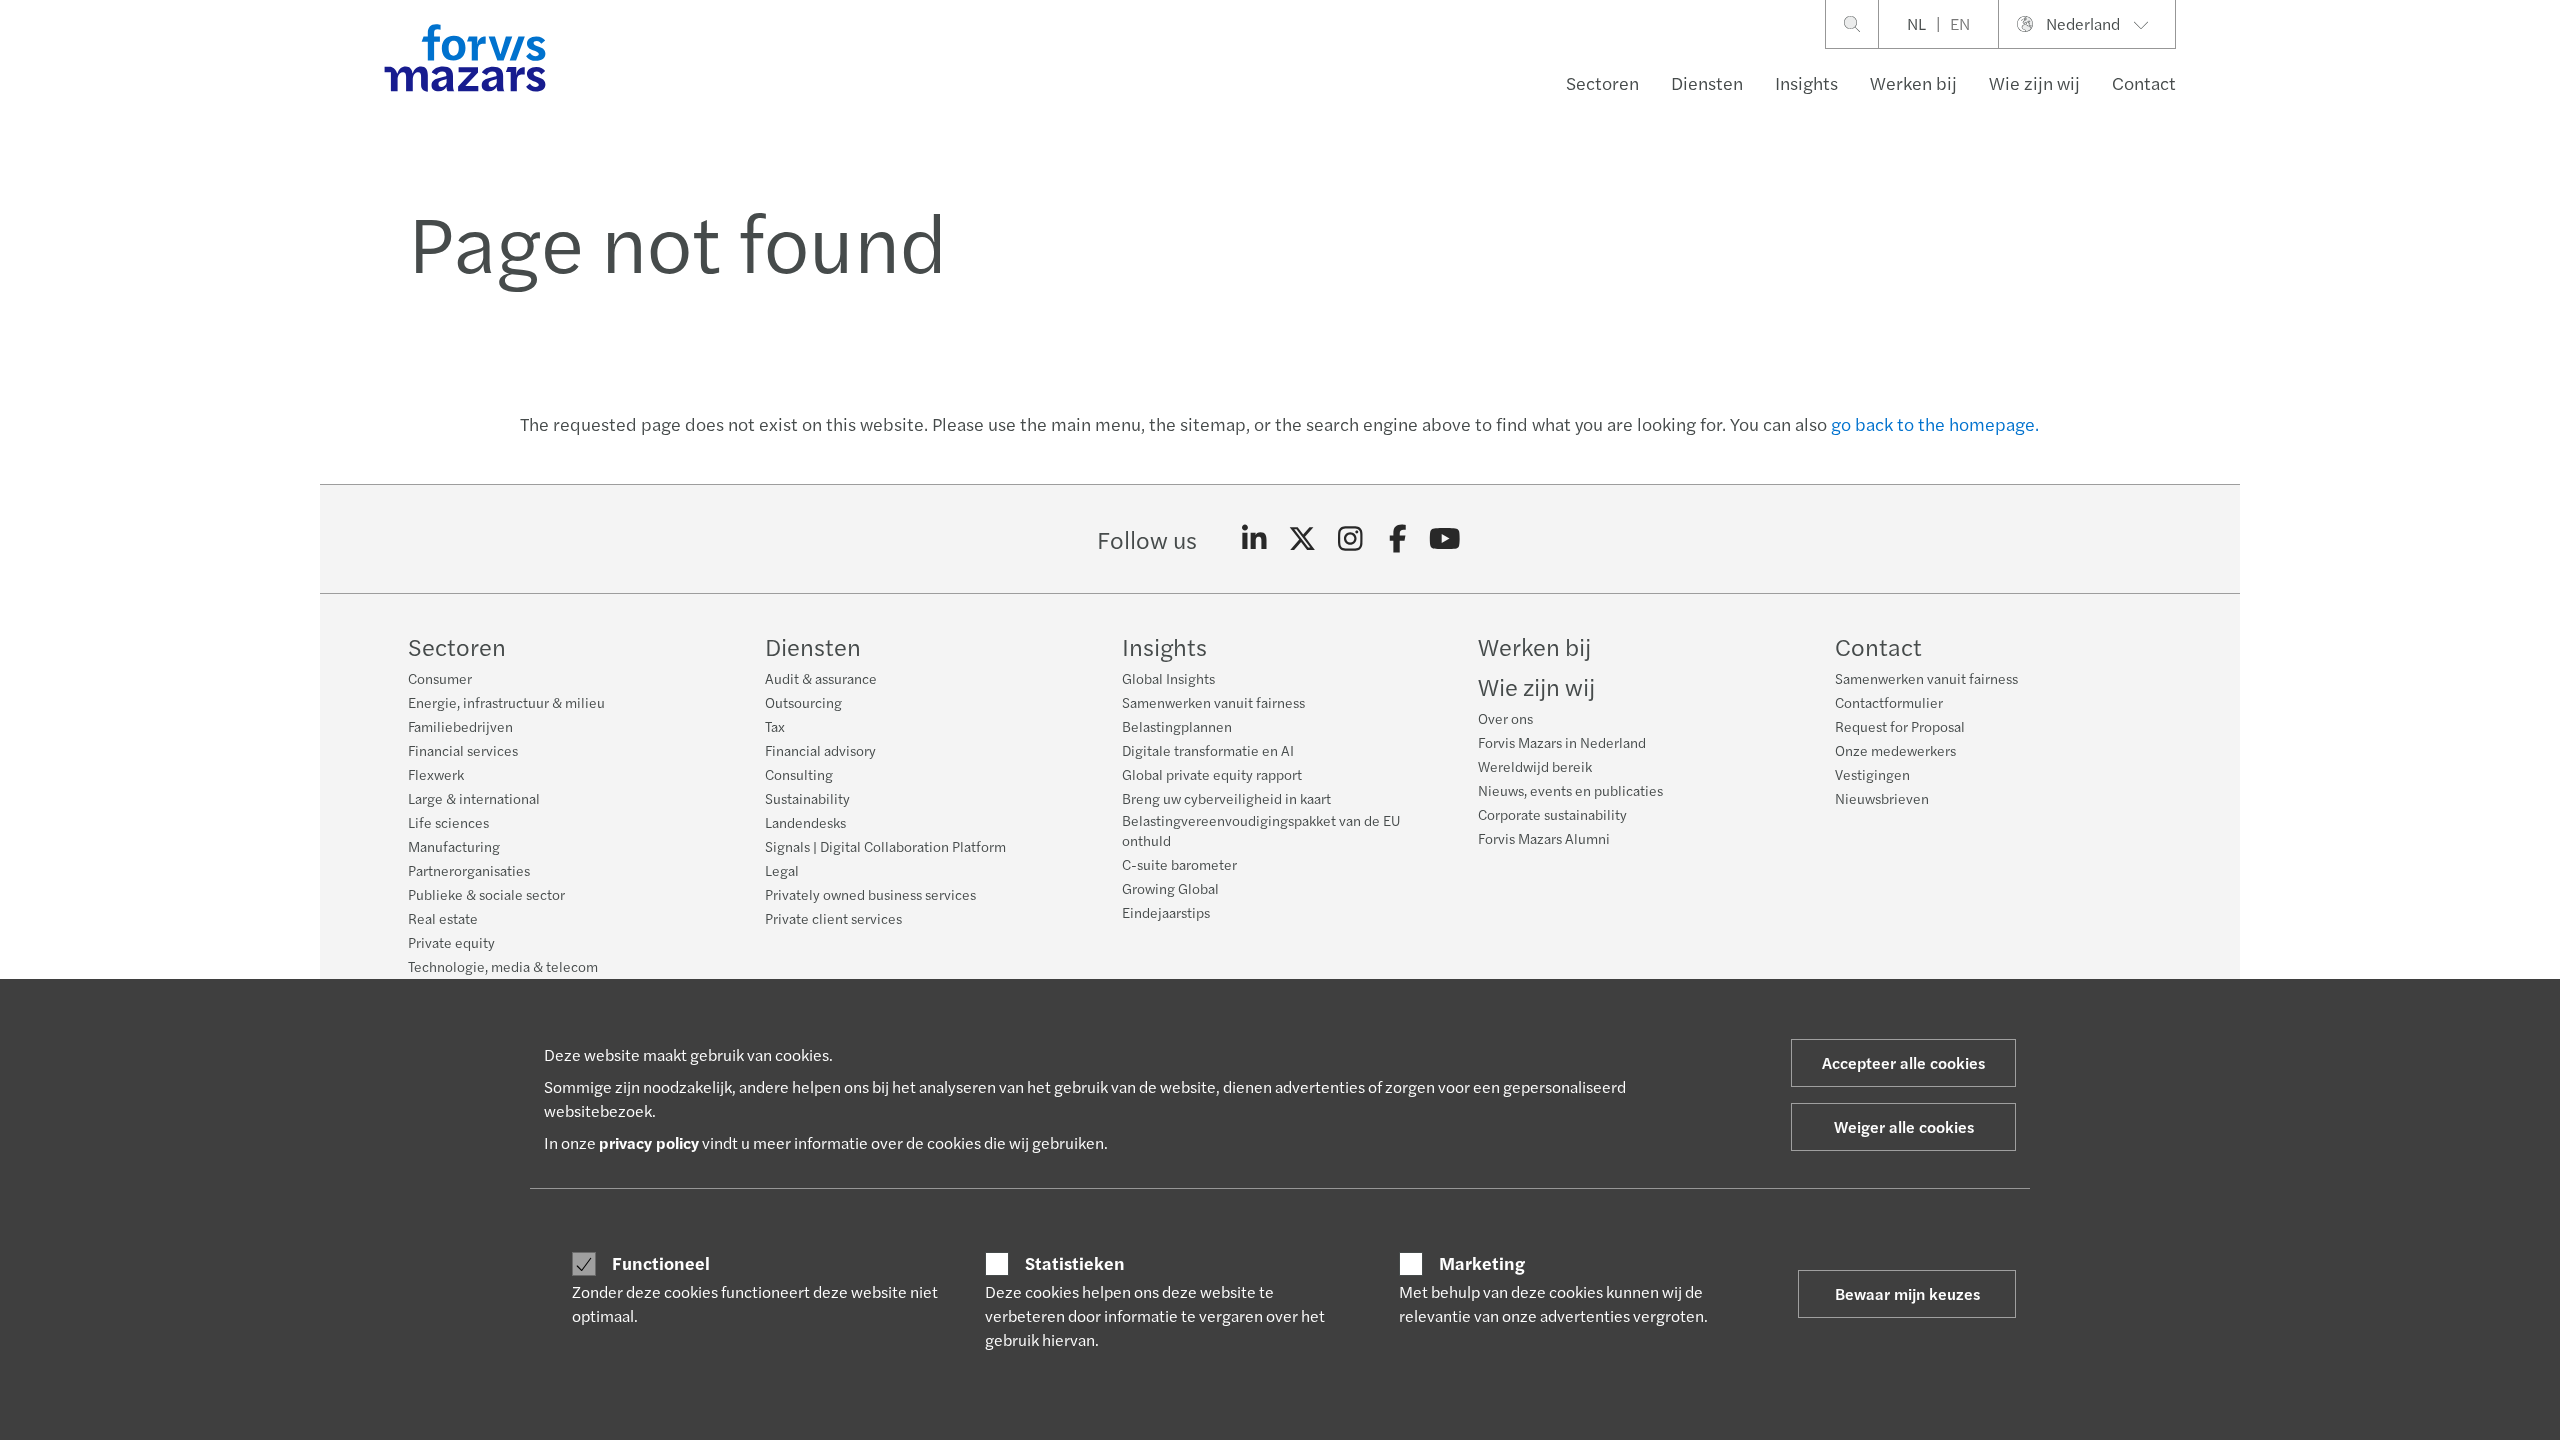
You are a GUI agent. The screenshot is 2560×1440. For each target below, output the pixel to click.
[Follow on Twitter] (1302, 539)
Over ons (1505, 718)
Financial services (463, 750)
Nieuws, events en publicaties (1570, 790)
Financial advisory (820, 750)
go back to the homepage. (1935, 423)
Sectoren (1602, 82)
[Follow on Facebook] (1397, 539)
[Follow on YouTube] (1445, 539)
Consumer (440, 678)
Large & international (474, 798)
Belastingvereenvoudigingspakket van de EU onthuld (1261, 830)
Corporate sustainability (1552, 814)
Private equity (451, 942)
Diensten (1707, 82)
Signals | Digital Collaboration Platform (885, 846)
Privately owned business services (870, 894)
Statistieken (1075, 1263)
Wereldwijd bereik (1535, 766)
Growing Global (1170, 888)
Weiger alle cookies (1904, 1126)
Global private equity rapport (1212, 774)
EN (1960, 23)
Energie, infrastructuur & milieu (506, 702)
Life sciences (448, 822)
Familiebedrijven (460, 726)
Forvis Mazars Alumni (1544, 838)
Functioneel (661, 1263)
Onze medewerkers (1895, 750)
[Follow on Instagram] (1350, 539)
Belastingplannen (1177, 726)
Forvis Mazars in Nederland (1562, 742)
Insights (1806, 82)
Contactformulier (1889, 702)
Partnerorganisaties (469, 870)
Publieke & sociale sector (486, 894)
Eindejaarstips (1166, 912)
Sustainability (807, 798)
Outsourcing (803, 702)
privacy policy (649, 1142)
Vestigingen (1872, 774)
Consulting (799, 774)
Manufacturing (454, 846)
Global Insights (1168, 678)
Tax (775, 726)
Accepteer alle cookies (1903, 1062)
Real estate (443, 918)
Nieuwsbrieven (1882, 798)
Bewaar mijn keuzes (1907, 1293)
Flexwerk (436, 774)
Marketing (1482, 1263)
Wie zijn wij (2034, 82)
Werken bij (1913, 82)
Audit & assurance (821, 678)
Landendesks (805, 822)
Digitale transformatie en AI (1208, 750)
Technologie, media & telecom (503, 966)
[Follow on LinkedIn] (1254, 539)
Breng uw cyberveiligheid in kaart (1226, 798)
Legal (782, 870)
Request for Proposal (1900, 726)
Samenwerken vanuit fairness (1213, 702)
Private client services (833, 918)
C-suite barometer (1179, 864)
